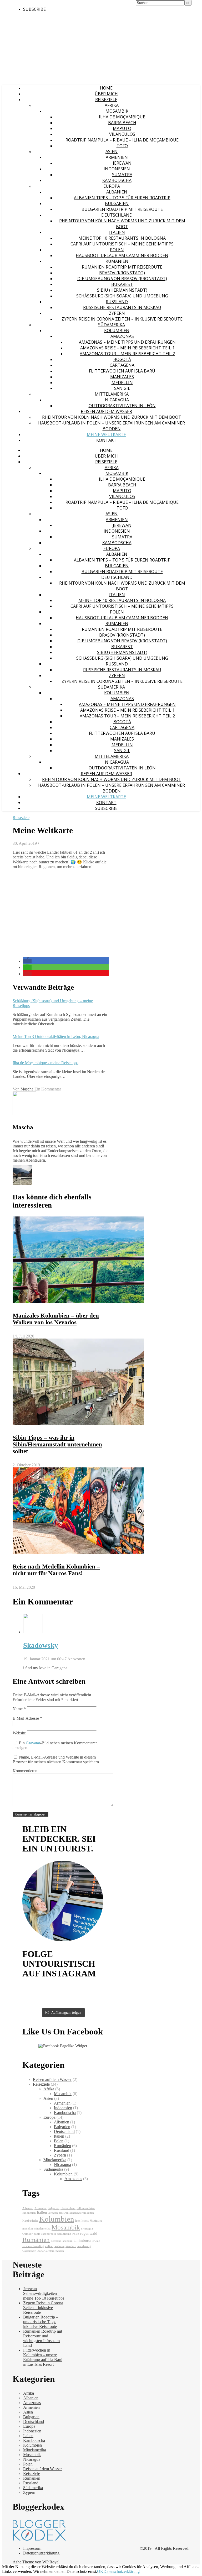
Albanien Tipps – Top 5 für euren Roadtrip (122, 198)
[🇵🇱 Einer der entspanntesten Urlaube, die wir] (43, 2001)
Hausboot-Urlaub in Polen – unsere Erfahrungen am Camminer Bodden (112, 426)
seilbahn (68, 2241)
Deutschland (117, 215)
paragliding (64, 2234)
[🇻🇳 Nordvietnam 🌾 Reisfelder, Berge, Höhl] (83, 1988)
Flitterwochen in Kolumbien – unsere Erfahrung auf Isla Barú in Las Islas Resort (43, 2357)
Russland (117, 302)
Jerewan (122, 163)
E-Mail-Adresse (27, 1718)
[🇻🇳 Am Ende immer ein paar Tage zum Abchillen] (43, 1988)
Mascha (27, 1089)
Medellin (122, 382)
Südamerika (112, 325)
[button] (27, 961)
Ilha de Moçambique (122, 117)
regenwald (89, 2233)
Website (19, 1733)
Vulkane (59, 2246)
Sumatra (122, 175)
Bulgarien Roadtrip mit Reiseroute (122, 209)
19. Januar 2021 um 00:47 (45, 1659)
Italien (117, 232)
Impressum (32, 2548)
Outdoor (27, 2234)
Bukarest (122, 284)
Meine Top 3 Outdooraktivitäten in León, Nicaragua (56, 1037)
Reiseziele (106, 99)
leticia (85, 2221)
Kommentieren (25, 1771)
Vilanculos (122, 134)
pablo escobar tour (45, 2234)
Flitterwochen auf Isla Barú (122, 371)
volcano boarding (33, 2246)
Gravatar (33, 1743)
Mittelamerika (112, 394)
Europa (112, 186)
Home (106, 88)
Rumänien (117, 261)
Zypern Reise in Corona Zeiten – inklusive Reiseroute (122, 319)
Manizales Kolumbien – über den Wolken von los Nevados (56, 1319)
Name (19, 1709)
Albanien (117, 192)
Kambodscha (117, 180)
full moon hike (86, 2208)
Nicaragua (117, 400)
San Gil (122, 388)
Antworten (76, 1659)
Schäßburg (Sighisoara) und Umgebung (122, 296)
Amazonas (122, 336)
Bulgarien (117, 203)
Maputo (122, 128)
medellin (28, 2229)
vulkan (49, 2246)
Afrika (112, 105)
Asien (112, 151)
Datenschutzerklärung (41, 2553)
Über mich (106, 94)
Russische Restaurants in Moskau (122, 307)
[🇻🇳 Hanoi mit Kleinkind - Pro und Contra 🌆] (43, 1992)
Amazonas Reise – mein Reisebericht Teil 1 (127, 348)
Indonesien (117, 169)
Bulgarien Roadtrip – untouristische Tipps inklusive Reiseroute (41, 2322)
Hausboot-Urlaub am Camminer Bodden (122, 255)
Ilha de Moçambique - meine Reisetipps (46, 1063)
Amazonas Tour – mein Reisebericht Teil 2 (127, 354)
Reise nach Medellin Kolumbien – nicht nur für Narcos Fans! (56, 1570)
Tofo (122, 146)
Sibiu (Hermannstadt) (122, 290)
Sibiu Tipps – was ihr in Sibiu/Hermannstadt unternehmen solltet (57, 1444)
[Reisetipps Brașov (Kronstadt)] (22, 1184)
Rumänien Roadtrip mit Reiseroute (122, 267)
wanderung (84, 2246)
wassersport (29, 2251)
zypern (60, 2251)
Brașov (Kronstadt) (122, 273)
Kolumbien (117, 330)
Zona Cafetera (46, 2251)
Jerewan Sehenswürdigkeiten (76, 2213)
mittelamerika (42, 2229)
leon (78, 2221)
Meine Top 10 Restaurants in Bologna (122, 238)
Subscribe (34, 9)
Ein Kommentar (48, 1089)
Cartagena (122, 365)
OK (100, 2571)
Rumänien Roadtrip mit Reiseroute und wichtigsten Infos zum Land (43, 2338)
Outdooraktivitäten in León (122, 406)
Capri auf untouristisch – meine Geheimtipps (122, 244)
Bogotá (122, 359)
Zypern (117, 313)
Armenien (117, 157)
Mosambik (117, 111)
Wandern (71, 2246)
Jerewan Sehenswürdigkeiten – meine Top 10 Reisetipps (44, 2293)
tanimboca (82, 2240)
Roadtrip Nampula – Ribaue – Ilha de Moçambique (122, 140)
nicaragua (87, 2229)
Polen (117, 250)
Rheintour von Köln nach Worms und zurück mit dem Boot (122, 224)
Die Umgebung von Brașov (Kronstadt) (122, 279)
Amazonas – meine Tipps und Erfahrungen (127, 342)
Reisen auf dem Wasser (106, 411)
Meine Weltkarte (106, 434)
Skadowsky (41, 1645)
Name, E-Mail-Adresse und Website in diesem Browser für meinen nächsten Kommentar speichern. (56, 1759)
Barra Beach (122, 123)
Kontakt (106, 440)
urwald (96, 2241)
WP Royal (51, 2562)
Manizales (122, 377)
